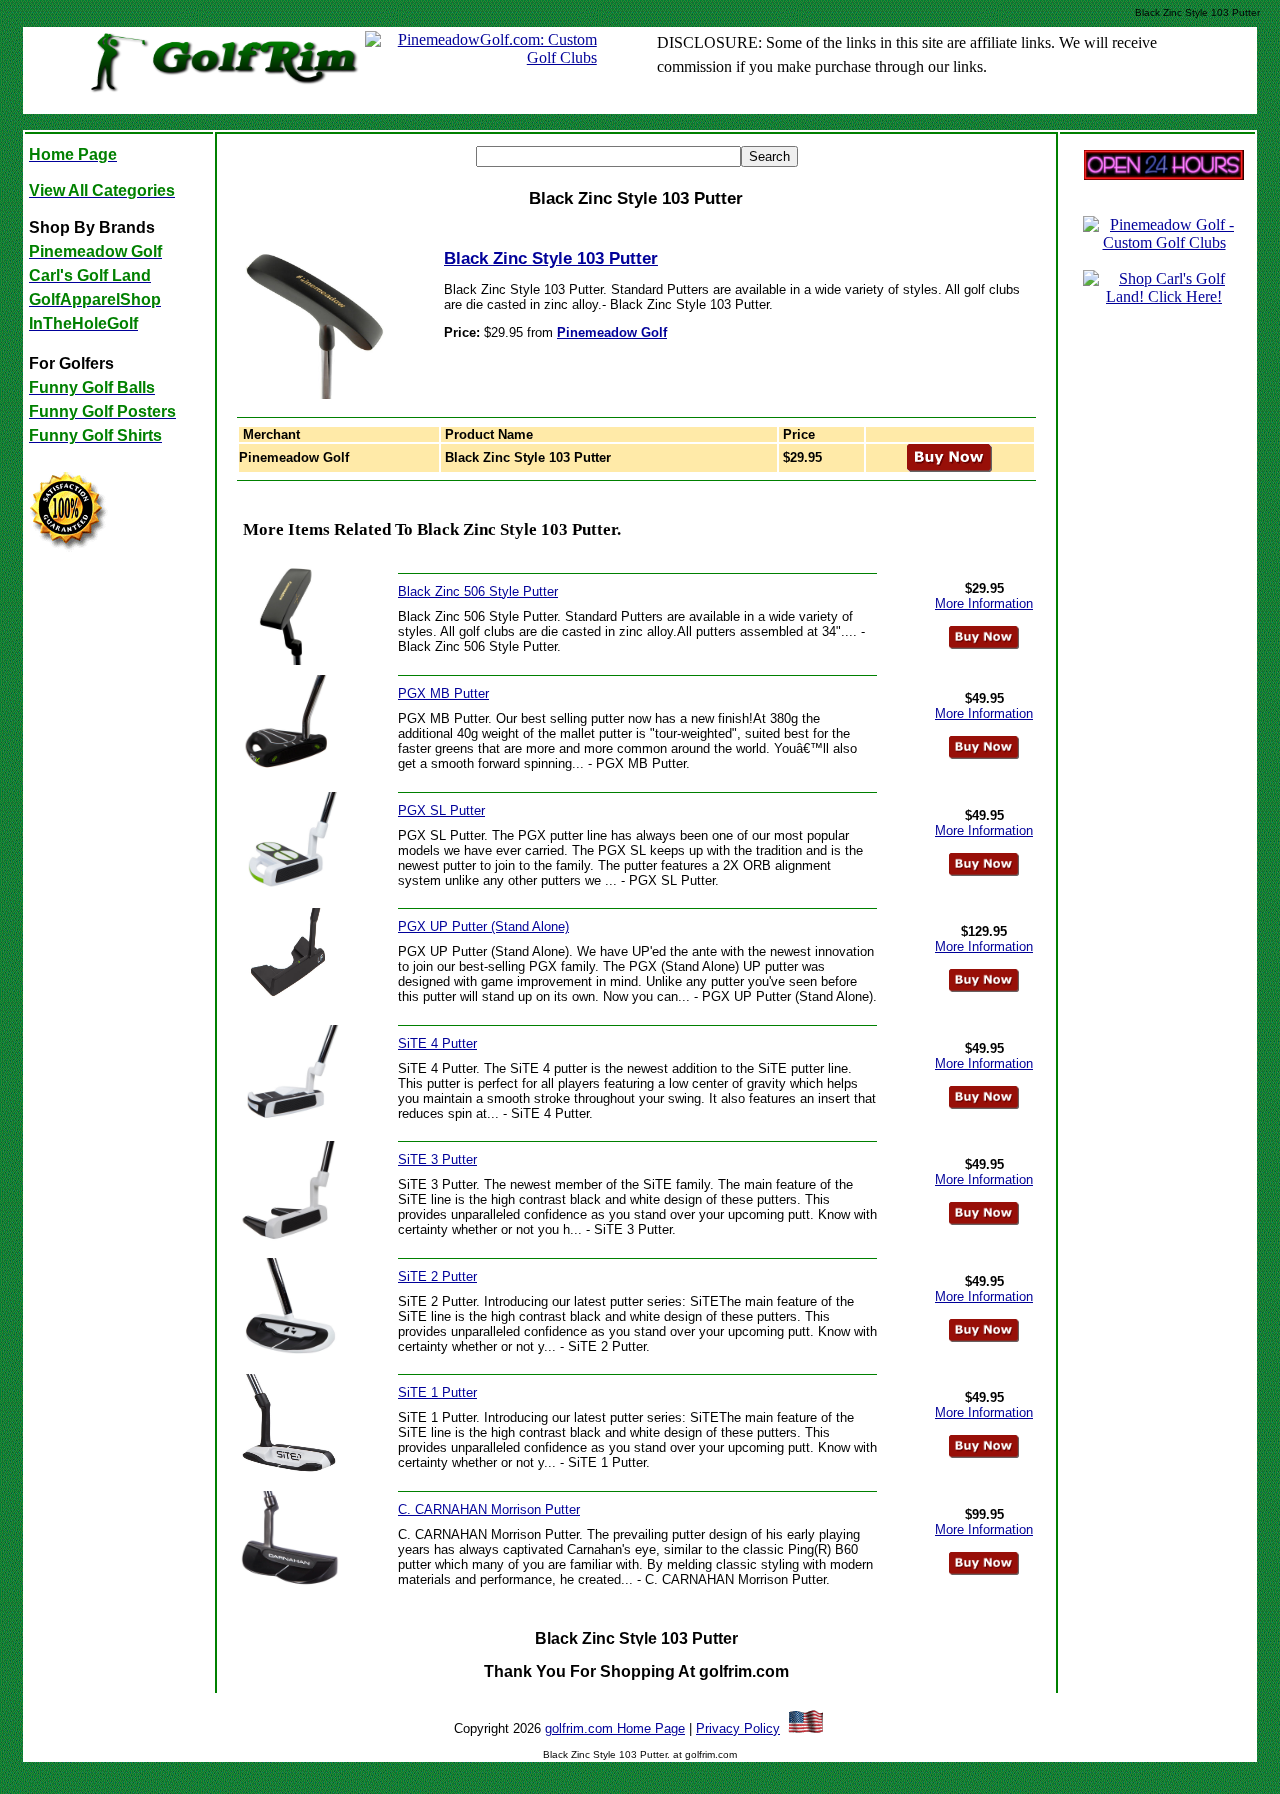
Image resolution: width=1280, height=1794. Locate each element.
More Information (984, 603)
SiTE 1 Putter (437, 1392)
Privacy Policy (738, 1728)
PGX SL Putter (441, 810)
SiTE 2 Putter (437, 1276)
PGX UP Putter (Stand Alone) (483, 926)
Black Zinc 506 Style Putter (478, 591)
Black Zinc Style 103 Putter (551, 258)
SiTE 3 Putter (437, 1159)
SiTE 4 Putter (437, 1043)
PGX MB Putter (443, 693)
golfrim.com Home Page (615, 1728)
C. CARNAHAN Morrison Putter (489, 1509)
